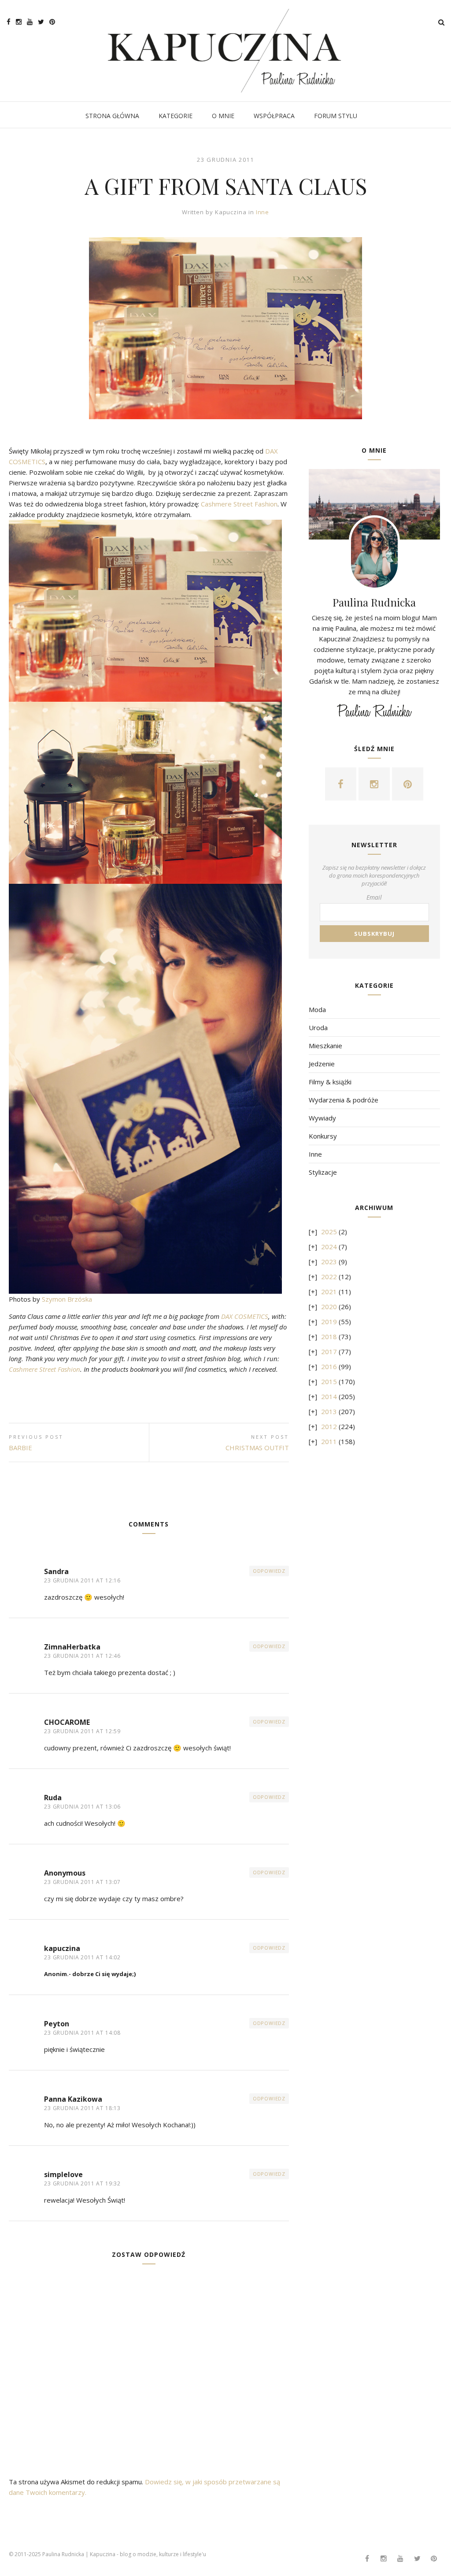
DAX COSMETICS (245, 1316)
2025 (329, 1232)
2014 (329, 1396)
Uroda (318, 1027)
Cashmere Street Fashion (239, 504)
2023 (329, 1262)
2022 (329, 1277)
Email (374, 897)
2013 (329, 1411)
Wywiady (322, 1118)
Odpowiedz (269, 1571)
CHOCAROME (67, 1722)
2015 (329, 1381)
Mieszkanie (325, 1046)
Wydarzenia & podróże (344, 1100)
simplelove (63, 2174)
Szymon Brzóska (67, 1299)
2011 (329, 1441)
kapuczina (62, 1948)
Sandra (56, 1571)
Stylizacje (323, 1172)
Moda (317, 1009)
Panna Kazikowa (73, 2099)
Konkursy (323, 1136)
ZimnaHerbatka (72, 1647)
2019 (329, 1322)
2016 (329, 1366)
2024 (329, 1247)
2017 (329, 1351)
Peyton (57, 2024)
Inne (263, 212)
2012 (329, 1426)
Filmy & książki (330, 1082)
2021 (329, 1292)
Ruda (53, 1798)
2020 (329, 1307)
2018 (329, 1336)
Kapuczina (231, 212)
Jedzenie (322, 1064)
